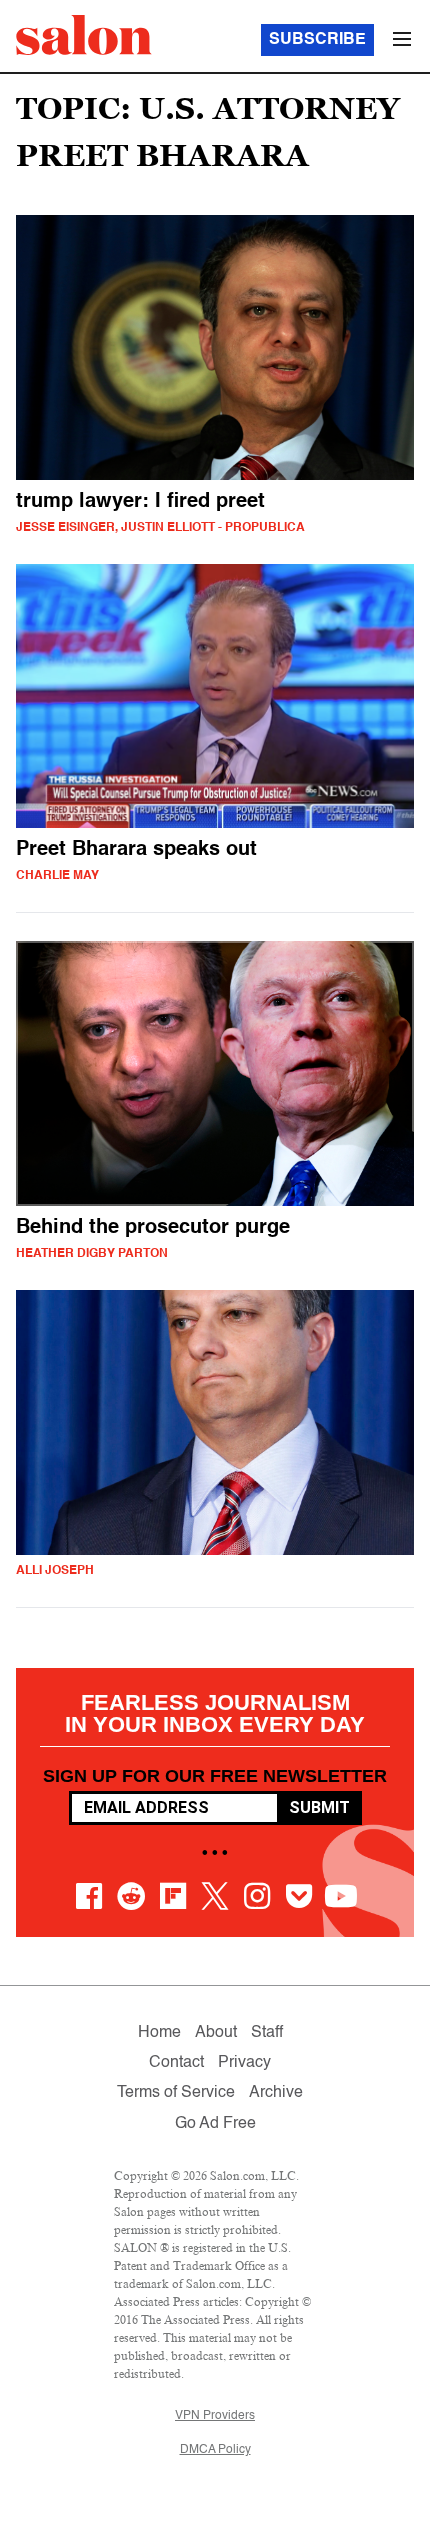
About (216, 2033)
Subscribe (317, 40)
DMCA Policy (215, 2450)
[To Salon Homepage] (84, 35)
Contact (176, 2063)
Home (159, 2033)
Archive (276, 2093)
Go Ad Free (215, 2124)
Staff (267, 2033)
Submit (319, 1807)
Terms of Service (176, 2093)
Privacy (244, 2063)
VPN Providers (215, 2416)
